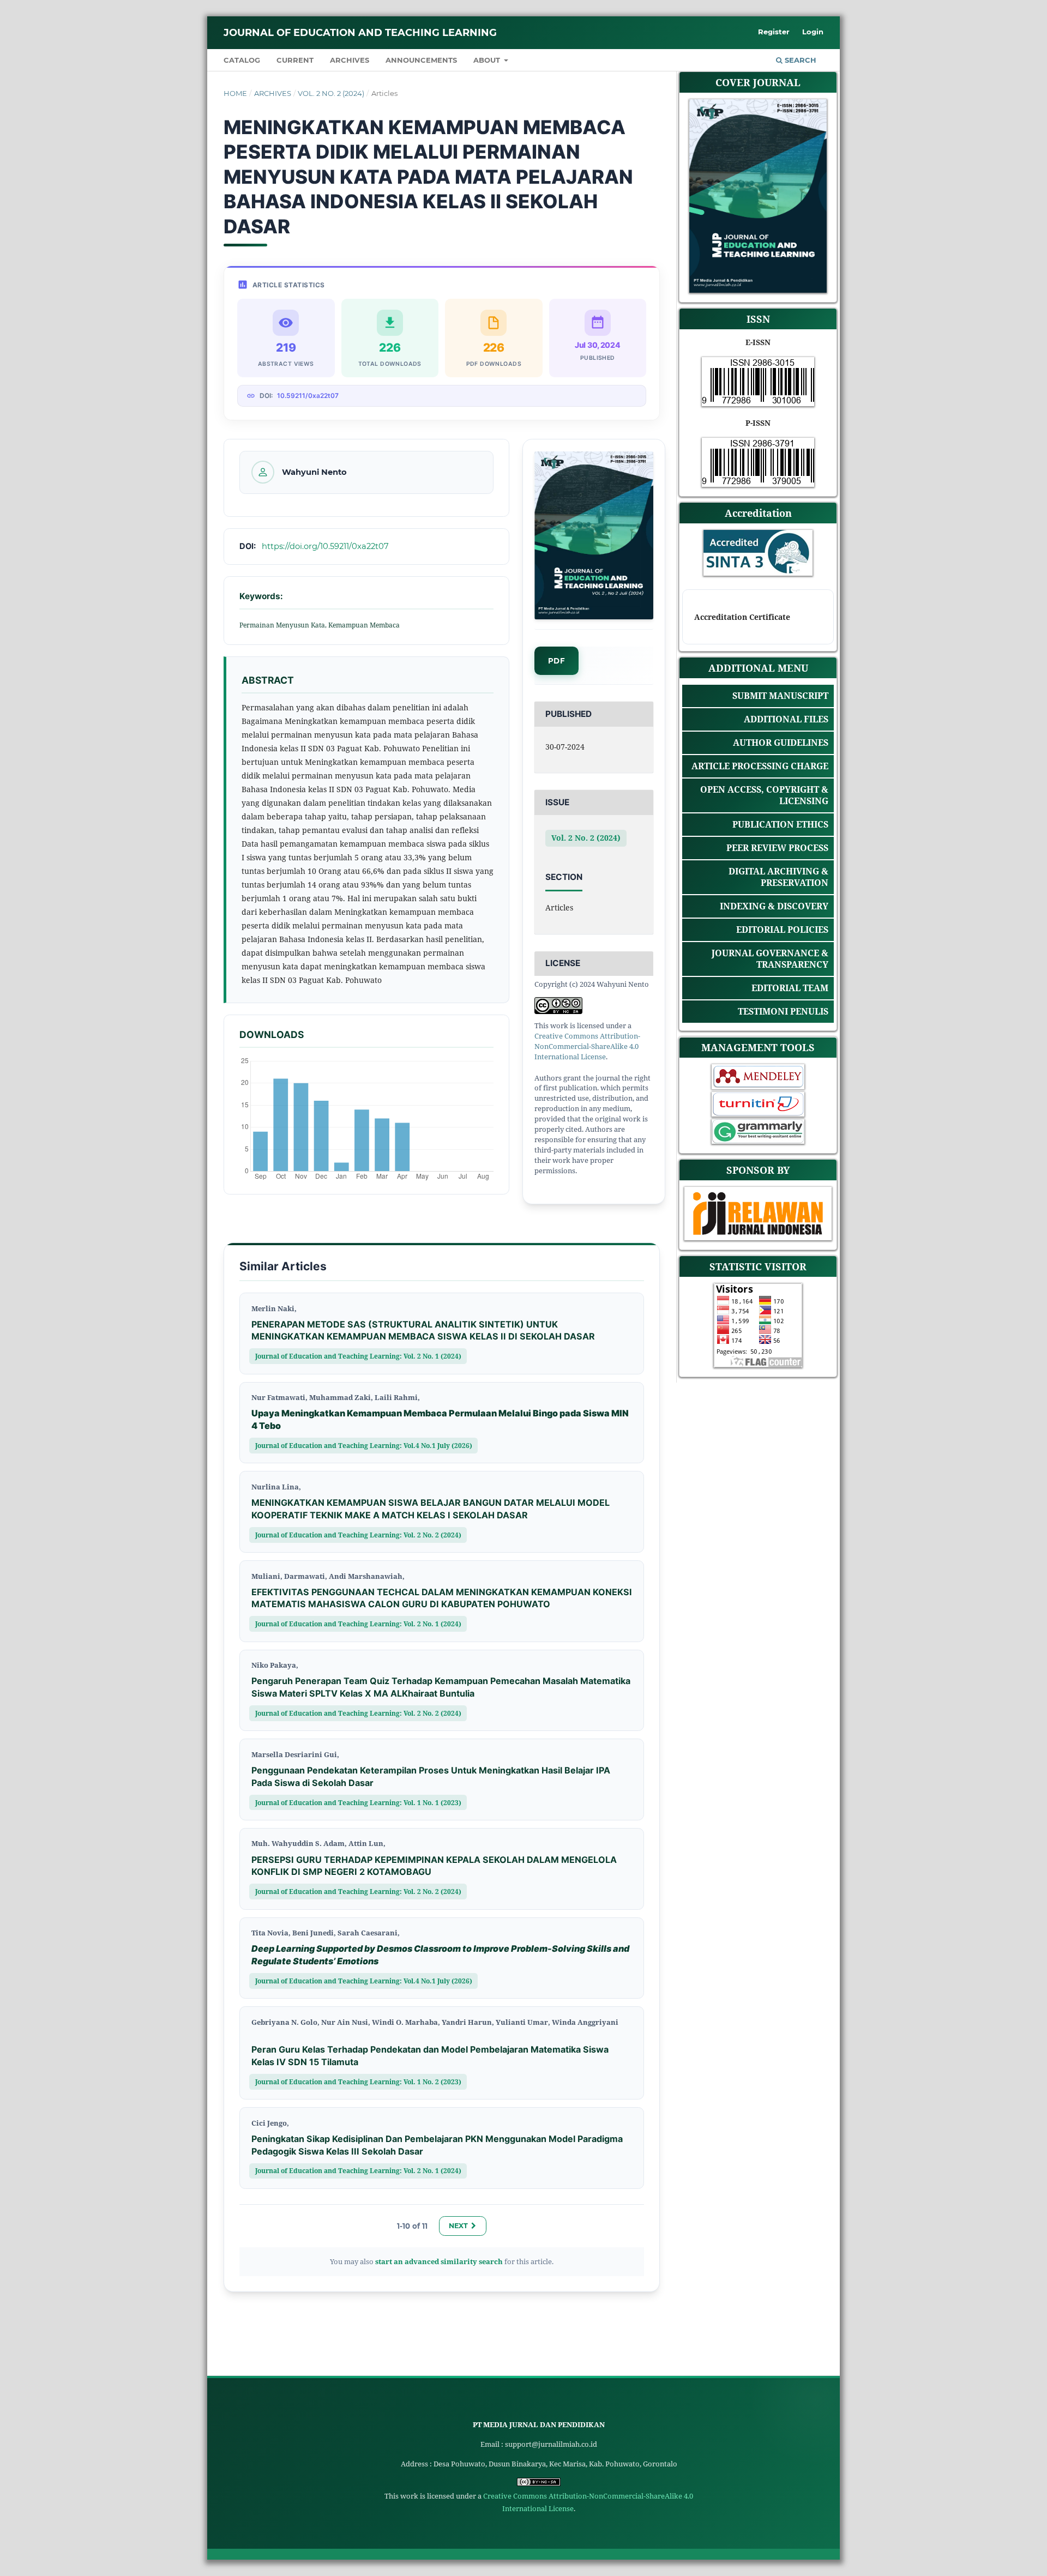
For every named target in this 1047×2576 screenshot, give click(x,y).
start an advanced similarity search (439, 2261)
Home (235, 93)
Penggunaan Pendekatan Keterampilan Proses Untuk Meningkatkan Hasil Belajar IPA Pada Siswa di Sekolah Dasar (431, 1776)
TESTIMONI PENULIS (783, 1012)
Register (774, 32)
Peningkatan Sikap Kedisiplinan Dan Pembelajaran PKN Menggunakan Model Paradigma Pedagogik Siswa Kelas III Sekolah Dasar (437, 2145)
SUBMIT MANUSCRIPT (780, 696)
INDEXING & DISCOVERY (774, 906)
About (488, 60)
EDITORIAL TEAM (790, 988)
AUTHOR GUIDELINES (781, 743)
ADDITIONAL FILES (786, 719)
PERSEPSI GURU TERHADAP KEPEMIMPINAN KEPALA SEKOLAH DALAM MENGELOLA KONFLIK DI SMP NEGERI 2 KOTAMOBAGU (434, 1866)
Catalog (242, 60)
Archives (350, 60)
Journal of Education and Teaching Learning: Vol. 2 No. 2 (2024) (358, 1535)
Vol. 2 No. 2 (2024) (331, 93)
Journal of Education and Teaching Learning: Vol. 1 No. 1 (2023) (358, 1802)
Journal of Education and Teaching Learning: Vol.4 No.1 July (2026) (364, 1445)
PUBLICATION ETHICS (780, 824)
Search (799, 60)
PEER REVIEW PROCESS (777, 848)
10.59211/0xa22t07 (308, 396)
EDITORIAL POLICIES (782, 930)
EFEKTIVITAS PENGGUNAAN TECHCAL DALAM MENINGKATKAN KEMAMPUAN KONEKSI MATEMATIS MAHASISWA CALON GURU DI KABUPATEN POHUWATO (442, 1598)
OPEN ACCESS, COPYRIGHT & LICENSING (764, 795)
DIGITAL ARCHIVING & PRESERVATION (778, 877)
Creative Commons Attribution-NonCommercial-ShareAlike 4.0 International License (587, 1046)
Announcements (421, 60)
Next (458, 2226)
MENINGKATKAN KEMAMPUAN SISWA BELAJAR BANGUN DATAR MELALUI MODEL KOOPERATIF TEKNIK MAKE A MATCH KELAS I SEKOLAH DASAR (431, 1509)
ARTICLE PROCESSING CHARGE (760, 766)
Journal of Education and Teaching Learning (360, 33)
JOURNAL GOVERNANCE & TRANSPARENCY (770, 959)
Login (813, 32)
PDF (557, 660)
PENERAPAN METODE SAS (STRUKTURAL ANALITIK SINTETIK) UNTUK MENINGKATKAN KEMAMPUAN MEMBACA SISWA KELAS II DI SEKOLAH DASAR (423, 1331)
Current (295, 60)
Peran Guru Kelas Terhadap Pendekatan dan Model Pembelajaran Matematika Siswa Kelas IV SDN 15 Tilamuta (430, 2056)
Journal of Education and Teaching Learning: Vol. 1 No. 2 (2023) (358, 2082)
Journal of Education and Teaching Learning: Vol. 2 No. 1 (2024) (358, 1356)
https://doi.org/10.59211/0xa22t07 (325, 546)
